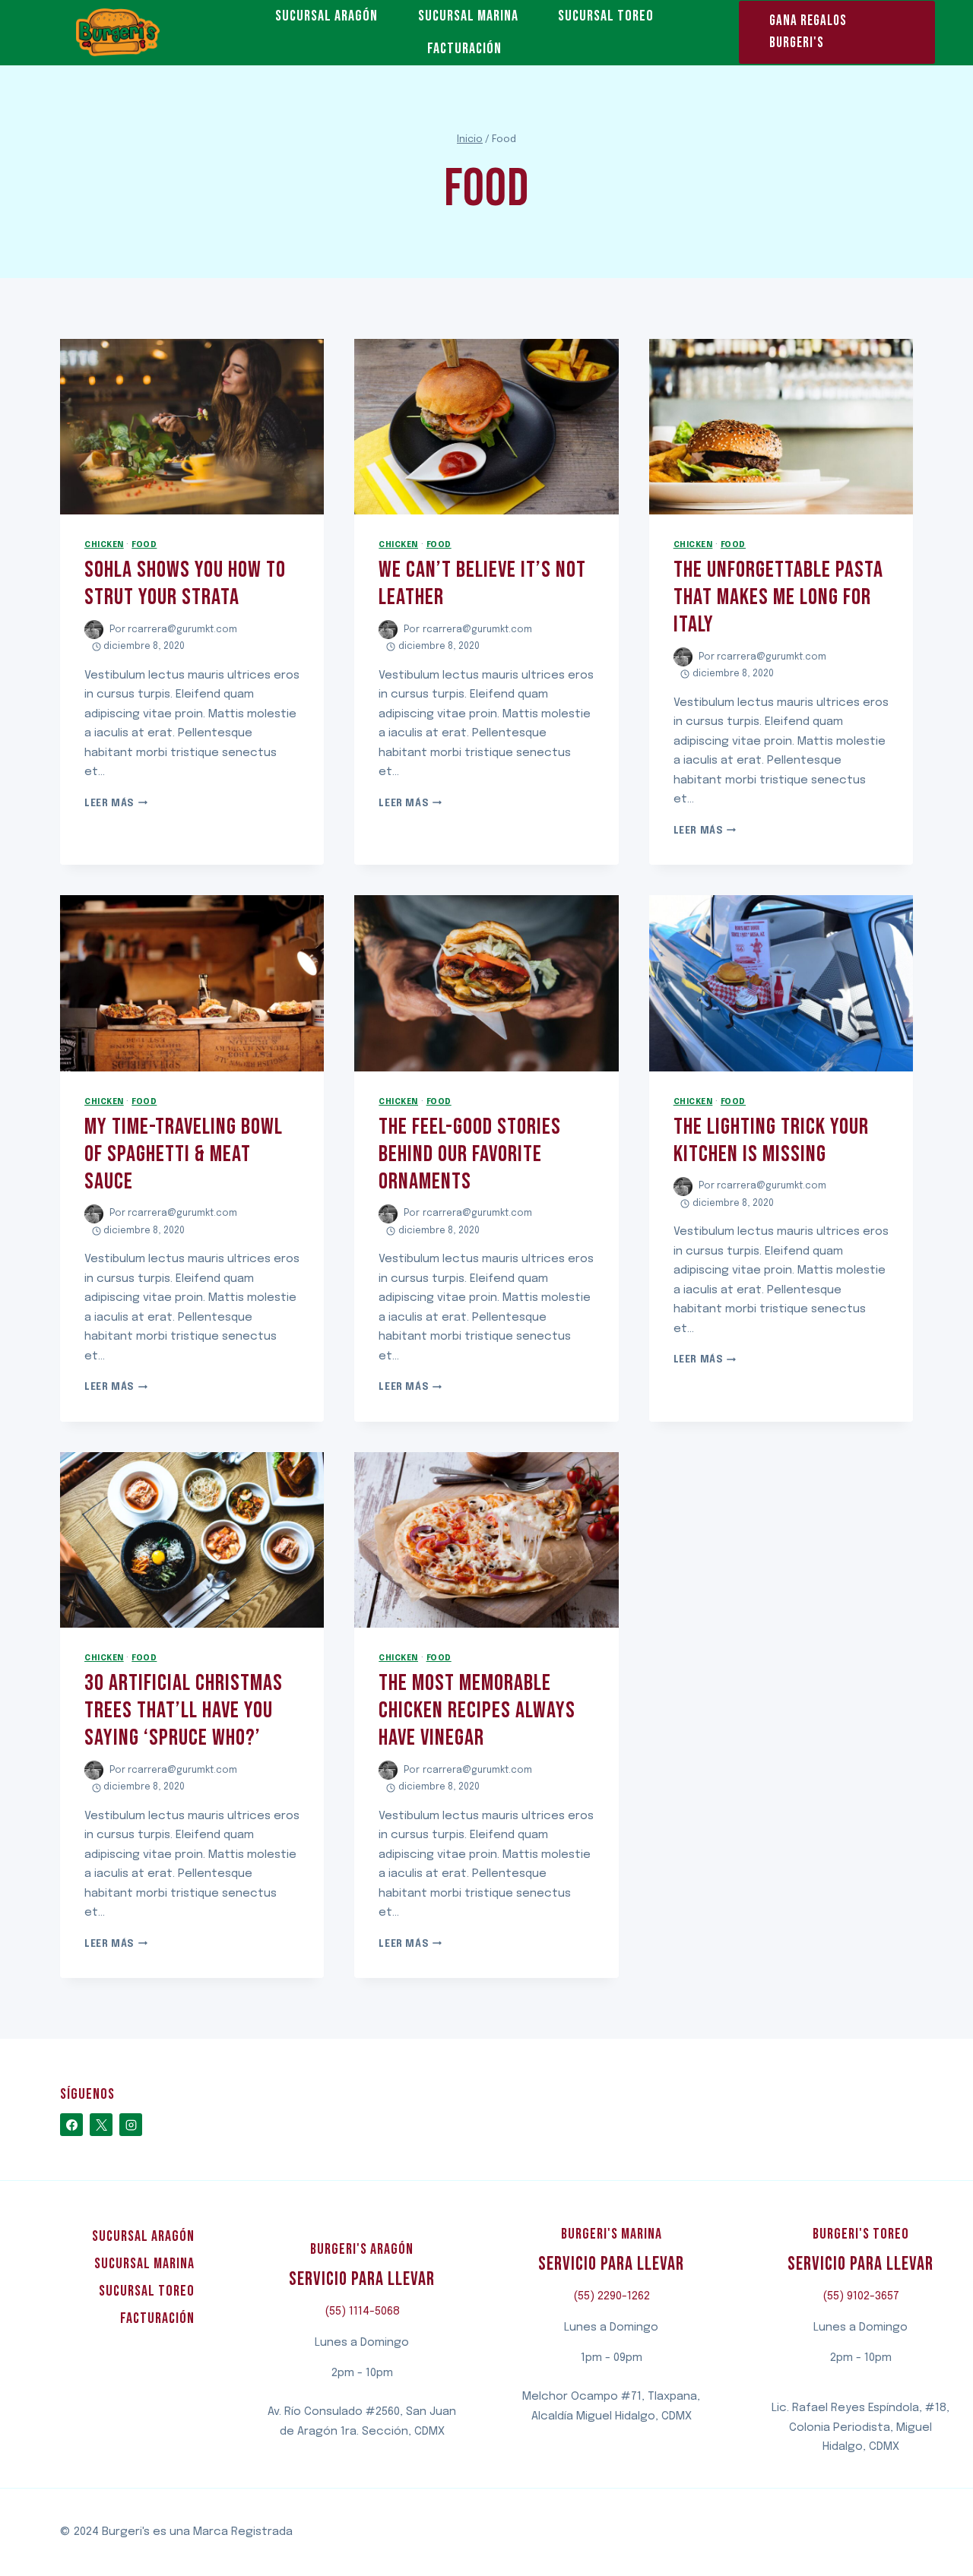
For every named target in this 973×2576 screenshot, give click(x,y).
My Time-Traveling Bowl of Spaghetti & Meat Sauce (184, 1154)
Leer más (116, 804)
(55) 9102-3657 (861, 2296)
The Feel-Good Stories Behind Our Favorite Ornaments (470, 1154)
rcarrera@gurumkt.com (182, 630)
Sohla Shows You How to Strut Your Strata (185, 584)
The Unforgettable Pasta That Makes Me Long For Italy (778, 597)
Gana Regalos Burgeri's (808, 32)
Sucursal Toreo (606, 16)
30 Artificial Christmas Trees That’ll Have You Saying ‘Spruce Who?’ (184, 1710)
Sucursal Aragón (326, 16)
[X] (101, 2125)
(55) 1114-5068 (362, 2312)
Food (144, 545)
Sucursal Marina (468, 16)
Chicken (104, 545)
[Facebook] (71, 2125)
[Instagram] (131, 2125)
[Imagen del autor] (94, 630)
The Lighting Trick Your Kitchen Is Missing (771, 1141)
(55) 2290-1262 (612, 2296)
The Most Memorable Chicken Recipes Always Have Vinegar (477, 1710)
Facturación (464, 49)
